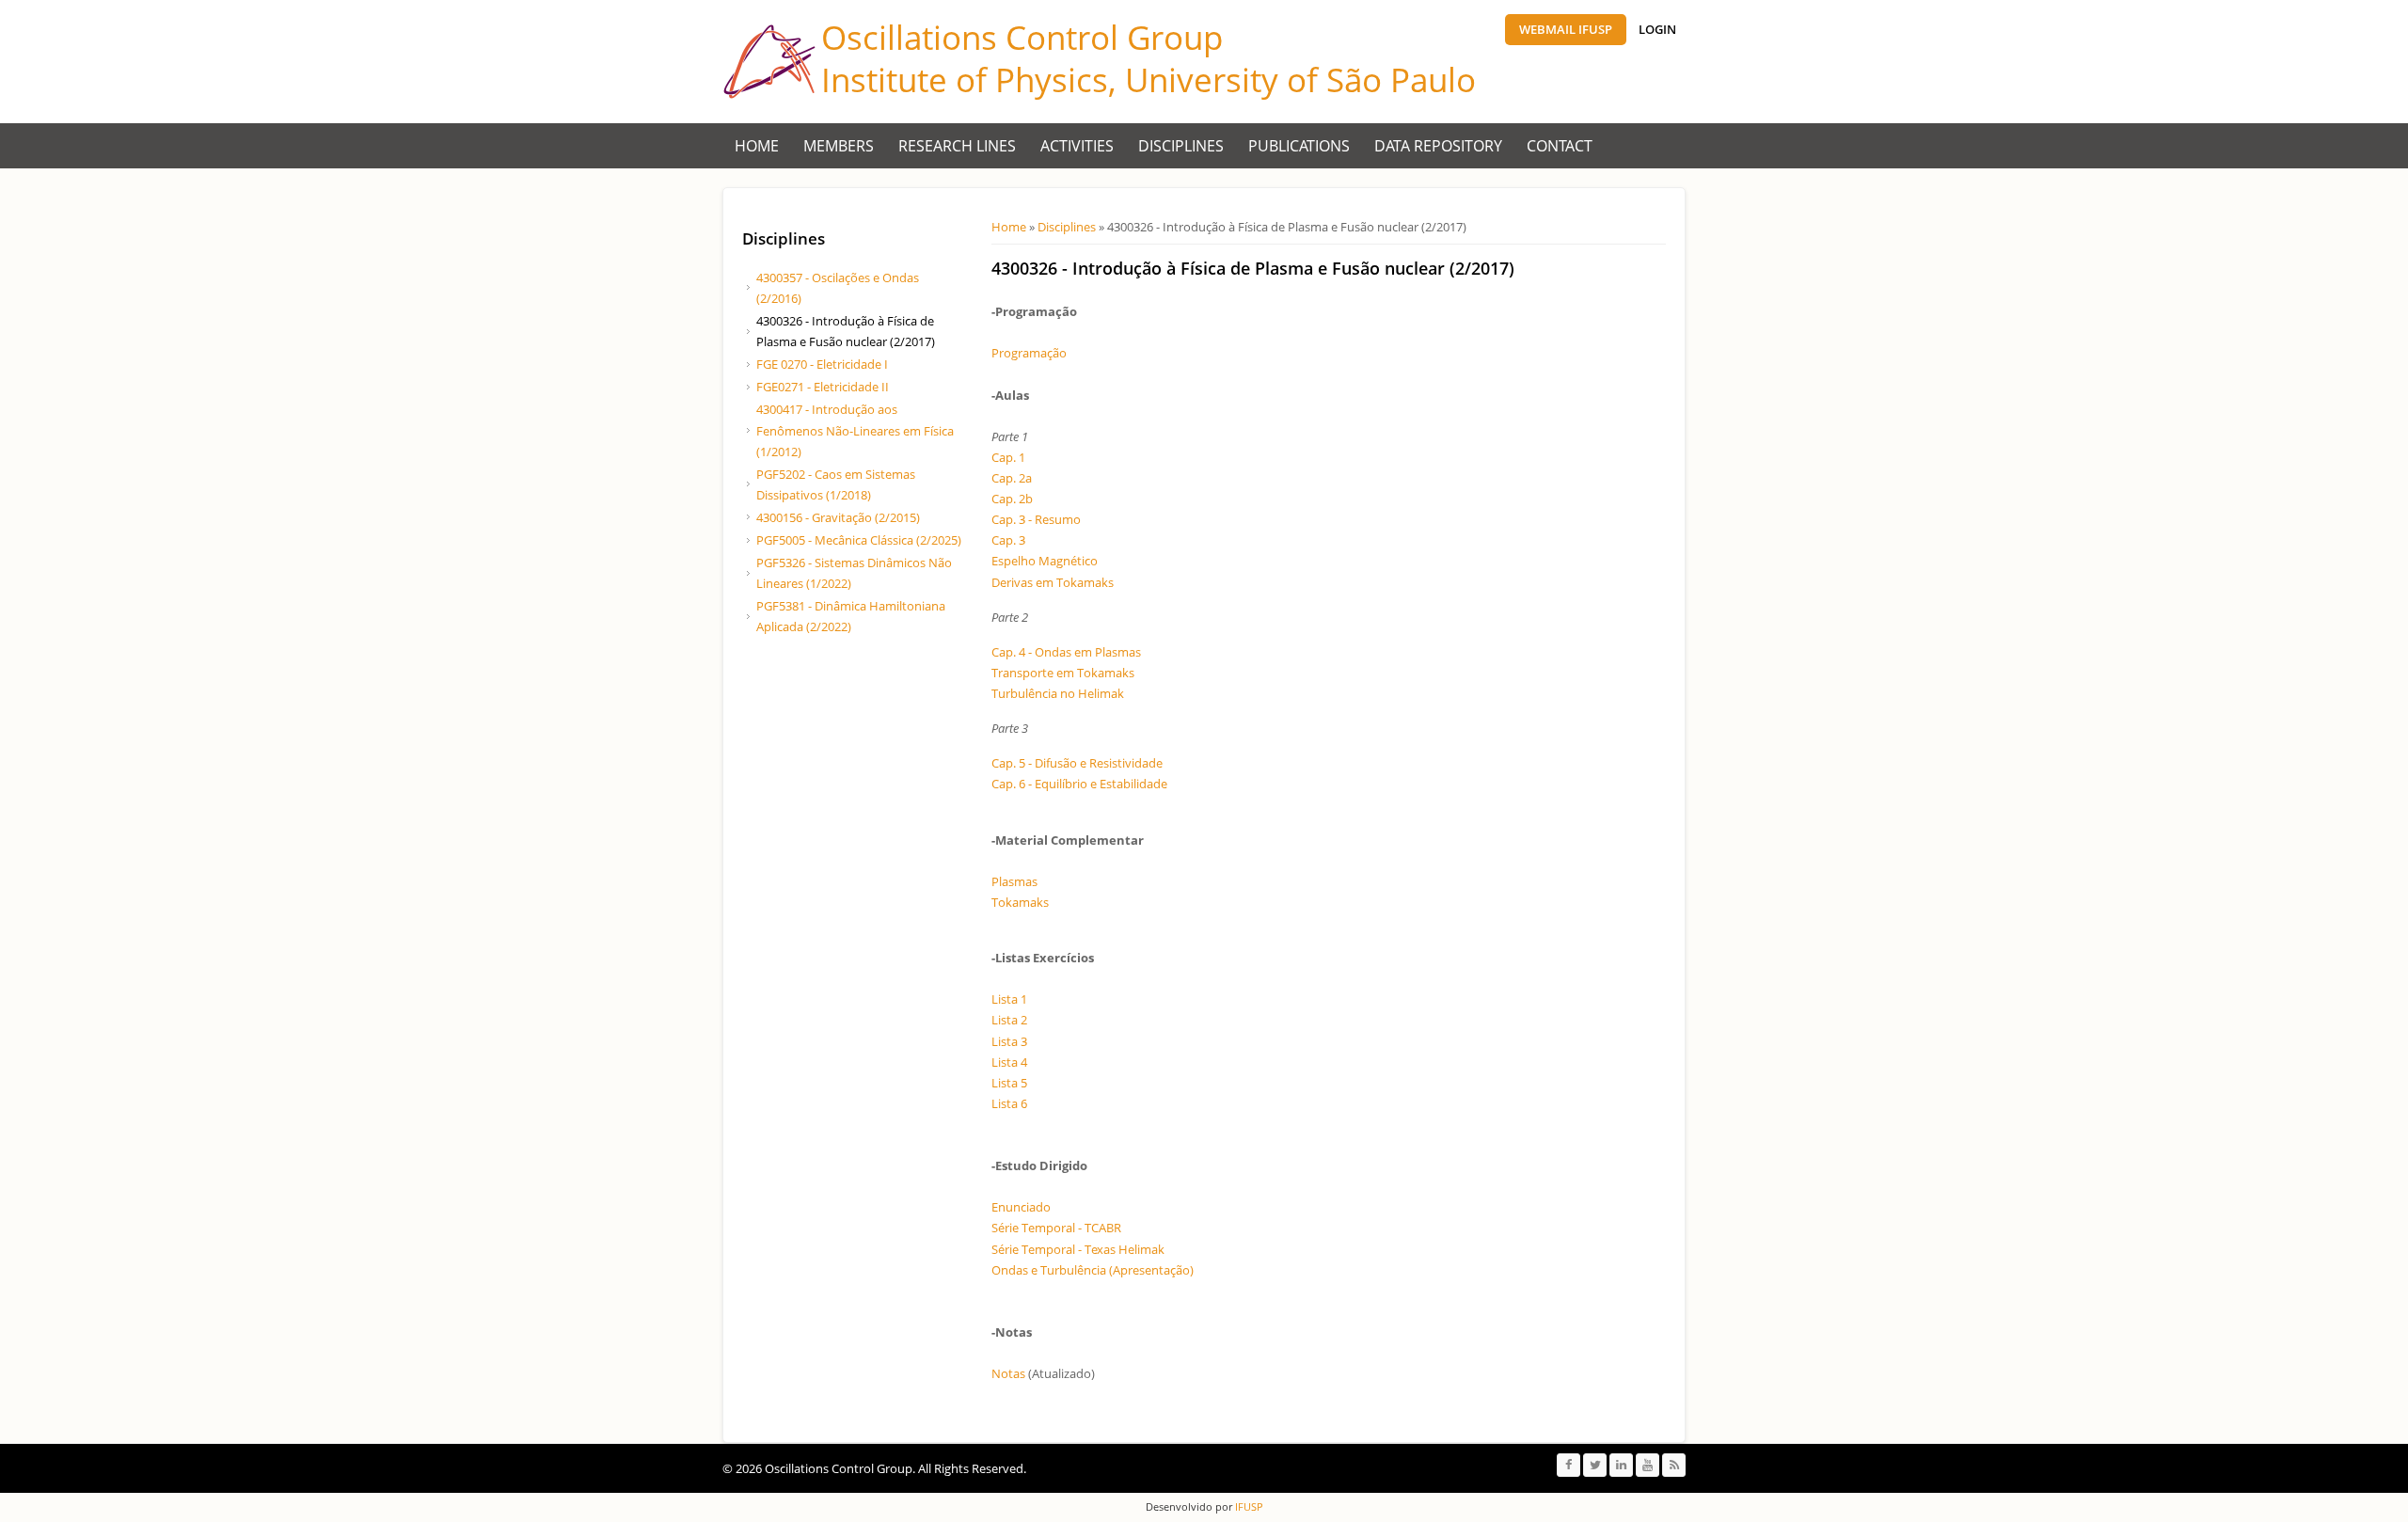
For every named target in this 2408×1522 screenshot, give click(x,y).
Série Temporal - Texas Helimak (1078, 1249)
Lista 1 (1009, 999)
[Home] (769, 62)
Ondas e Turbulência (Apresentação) (1093, 1270)
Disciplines (1181, 146)
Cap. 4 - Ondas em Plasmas (1066, 652)
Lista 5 (1009, 1083)
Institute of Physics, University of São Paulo (1149, 79)
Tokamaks (1020, 902)
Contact (1560, 146)
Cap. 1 (1008, 457)
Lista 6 (1009, 1103)
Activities (1077, 146)
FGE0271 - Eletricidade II (823, 387)
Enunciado (1021, 1207)
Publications (1299, 146)
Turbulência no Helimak (1058, 693)
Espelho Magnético (1045, 561)
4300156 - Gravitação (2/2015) (838, 517)
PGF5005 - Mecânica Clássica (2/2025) (859, 540)
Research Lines (957, 146)
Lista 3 (1009, 1041)
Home (757, 146)
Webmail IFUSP (1566, 29)
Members (839, 146)
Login (1657, 29)
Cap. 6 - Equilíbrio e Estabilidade (1079, 784)
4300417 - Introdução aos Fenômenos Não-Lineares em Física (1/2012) (855, 430)
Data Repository (1438, 146)
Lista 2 (1009, 1020)
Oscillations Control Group (1022, 37)
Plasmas (1014, 881)
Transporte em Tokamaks (1063, 673)
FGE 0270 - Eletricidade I (822, 364)
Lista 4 (1009, 1062)
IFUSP (1248, 1506)
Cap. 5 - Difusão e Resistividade (1077, 763)
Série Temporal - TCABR (1056, 1228)
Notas (1008, 1373)
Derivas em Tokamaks (1053, 582)
